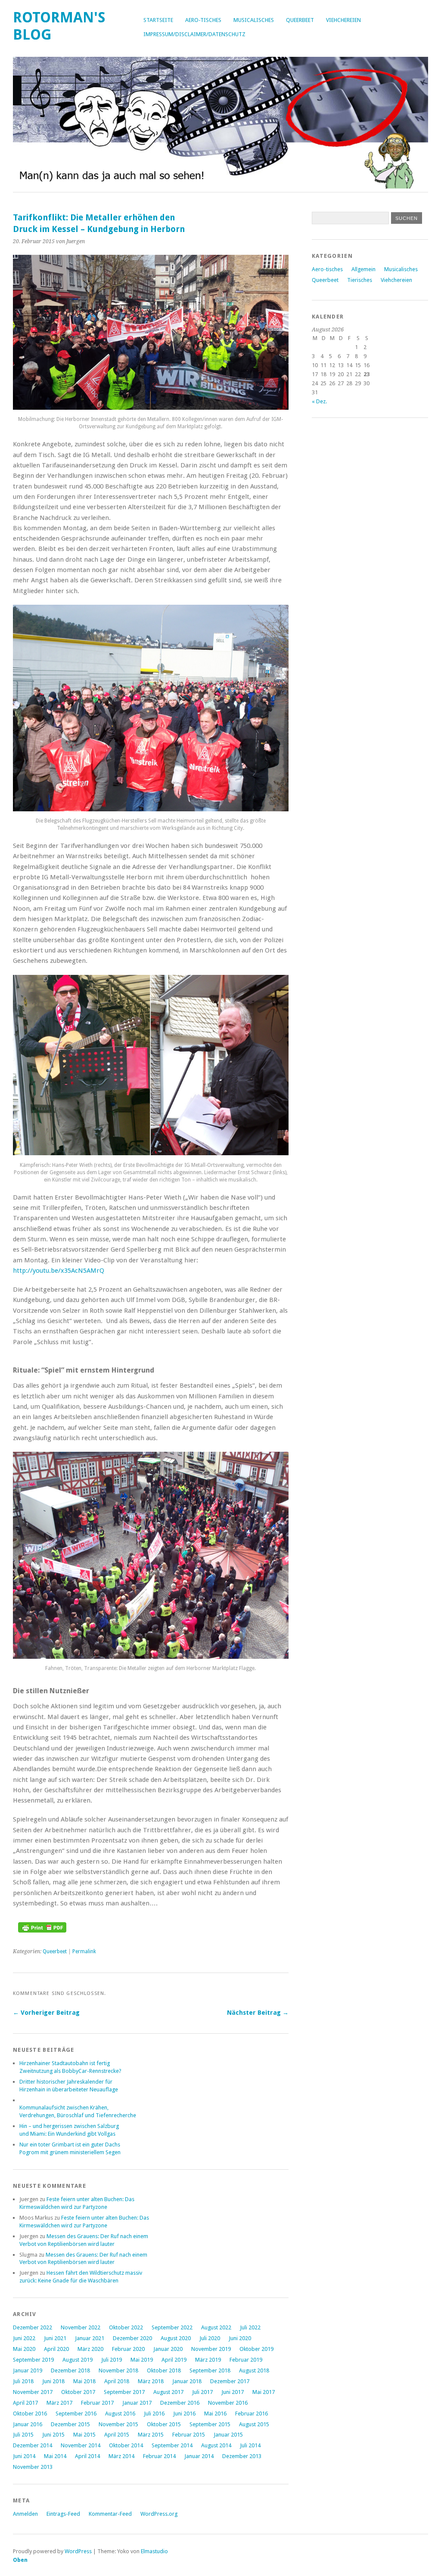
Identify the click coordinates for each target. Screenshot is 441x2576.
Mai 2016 (215, 2414)
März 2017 (59, 2403)
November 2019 (211, 2349)
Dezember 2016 (180, 2403)
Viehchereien (343, 20)
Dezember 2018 (70, 2370)
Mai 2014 (55, 2456)
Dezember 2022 (33, 2327)
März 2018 (151, 2381)
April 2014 (87, 2456)
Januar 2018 (187, 2381)
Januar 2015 (228, 2435)
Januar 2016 (28, 2424)
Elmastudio (154, 2551)
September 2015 (210, 2424)
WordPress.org (159, 2514)
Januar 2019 (28, 2370)
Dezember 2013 (242, 2456)
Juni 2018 (53, 2381)
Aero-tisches (203, 20)
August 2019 (78, 2360)
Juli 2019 (112, 2360)
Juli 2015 (23, 2435)
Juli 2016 (154, 2414)
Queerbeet (300, 20)
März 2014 (121, 2456)
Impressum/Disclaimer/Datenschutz (194, 34)
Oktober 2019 (256, 2349)
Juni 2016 (184, 2414)
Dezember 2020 (132, 2338)
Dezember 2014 (33, 2445)
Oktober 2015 (164, 2424)
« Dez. (319, 401)
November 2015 (118, 2424)
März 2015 (151, 2435)
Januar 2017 (137, 2403)
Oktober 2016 (30, 2414)
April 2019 (174, 2360)
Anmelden (25, 2514)
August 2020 (176, 2338)
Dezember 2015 (70, 2424)
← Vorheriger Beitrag (46, 2013)
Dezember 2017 (230, 2381)
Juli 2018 (23, 2381)
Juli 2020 (210, 2338)
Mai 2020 (24, 2349)
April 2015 (117, 2435)
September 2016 (76, 2414)
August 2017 (168, 2392)
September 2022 (172, 2327)
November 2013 (33, 2467)
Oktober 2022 (126, 2327)
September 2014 (172, 2445)
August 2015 (254, 2424)
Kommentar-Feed (110, 2514)
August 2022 (216, 2327)
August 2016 (120, 2414)
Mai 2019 (142, 2360)
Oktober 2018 (164, 2370)
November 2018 (118, 2370)
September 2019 (33, 2360)
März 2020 (90, 2349)
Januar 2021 (90, 2338)
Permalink (84, 1951)
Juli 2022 (250, 2327)
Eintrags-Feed (63, 2514)
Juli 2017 (202, 2392)
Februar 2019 (246, 2360)
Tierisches (360, 280)
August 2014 (216, 2445)
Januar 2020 (168, 2349)
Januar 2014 (199, 2456)
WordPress (78, 2551)
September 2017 (124, 2392)
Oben (20, 2560)
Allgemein (363, 269)
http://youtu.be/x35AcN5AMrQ (59, 1271)
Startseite (158, 20)
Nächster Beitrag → (258, 2013)
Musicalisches (254, 20)
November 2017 (33, 2392)
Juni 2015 (53, 2435)
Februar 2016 (252, 2414)
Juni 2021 (55, 2338)
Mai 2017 (264, 2392)
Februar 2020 (128, 2349)
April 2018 (117, 2381)
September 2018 (210, 2370)
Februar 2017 (97, 2403)
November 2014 (81, 2445)
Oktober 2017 (78, 2392)
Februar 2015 (189, 2435)
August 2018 (254, 2370)
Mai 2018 (84, 2381)
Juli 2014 (250, 2445)
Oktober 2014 (126, 2445)
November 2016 (228, 2403)
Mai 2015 (84, 2435)
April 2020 (56, 2349)
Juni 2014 (24, 2456)
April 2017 (25, 2403)
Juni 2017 (233, 2392)
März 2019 (208, 2360)
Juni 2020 (240, 2338)
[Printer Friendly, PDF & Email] (42, 1930)
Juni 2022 (24, 2338)
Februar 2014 (159, 2456)
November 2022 (81, 2327)
